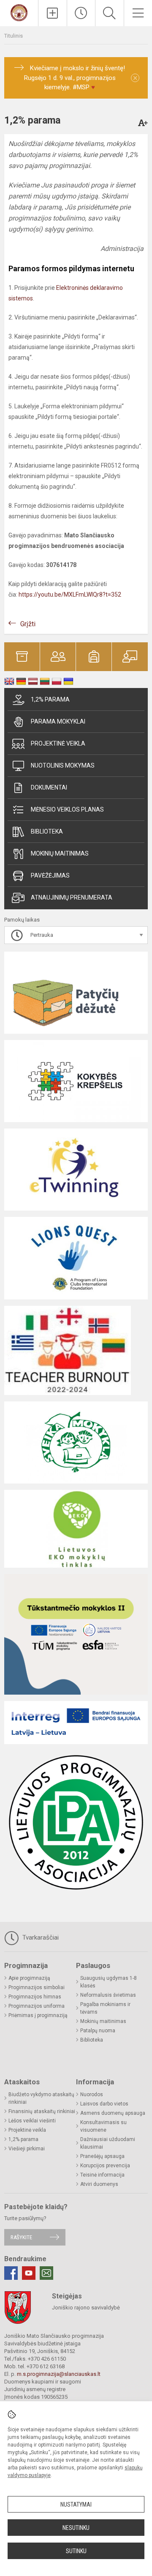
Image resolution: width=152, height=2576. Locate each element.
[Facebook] (11, 2273)
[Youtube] (29, 2273)
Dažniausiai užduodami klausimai (108, 2143)
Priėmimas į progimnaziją (38, 2015)
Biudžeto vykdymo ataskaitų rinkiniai (41, 2098)
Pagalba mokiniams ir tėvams (105, 2008)
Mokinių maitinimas (60, 853)
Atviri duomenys (99, 2184)
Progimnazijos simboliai (37, 1987)
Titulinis (14, 36)
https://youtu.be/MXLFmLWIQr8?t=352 (70, 594)
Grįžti (28, 624)
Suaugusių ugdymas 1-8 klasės (109, 1982)
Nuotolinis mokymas (63, 765)
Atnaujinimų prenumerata (72, 897)
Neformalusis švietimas (108, 1995)
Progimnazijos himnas (35, 1997)
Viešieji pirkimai (27, 2149)
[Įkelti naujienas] (53, 13)
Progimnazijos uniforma (37, 2006)
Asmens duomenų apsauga (113, 2113)
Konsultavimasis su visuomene (103, 2126)
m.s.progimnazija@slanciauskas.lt (59, 2374)
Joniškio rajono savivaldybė (86, 2308)
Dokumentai (49, 787)
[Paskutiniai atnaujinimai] (81, 13)
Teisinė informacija (102, 2175)
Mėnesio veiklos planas (67, 809)
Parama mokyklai (58, 721)
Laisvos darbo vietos (104, 2104)
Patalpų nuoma (98, 2031)
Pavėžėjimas (50, 875)
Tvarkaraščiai (40, 1938)
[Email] (46, 2273)
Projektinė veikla (58, 743)
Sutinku (76, 2551)
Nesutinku (76, 2528)
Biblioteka (47, 831)
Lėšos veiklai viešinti (32, 2121)
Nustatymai (76, 2504)
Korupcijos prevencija (105, 2166)
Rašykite (21, 2237)
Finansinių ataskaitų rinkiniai (42, 2111)
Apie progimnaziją (29, 1978)
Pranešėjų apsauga (102, 2156)
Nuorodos (92, 2094)
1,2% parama (50, 699)
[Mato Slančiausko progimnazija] (19, 12)
